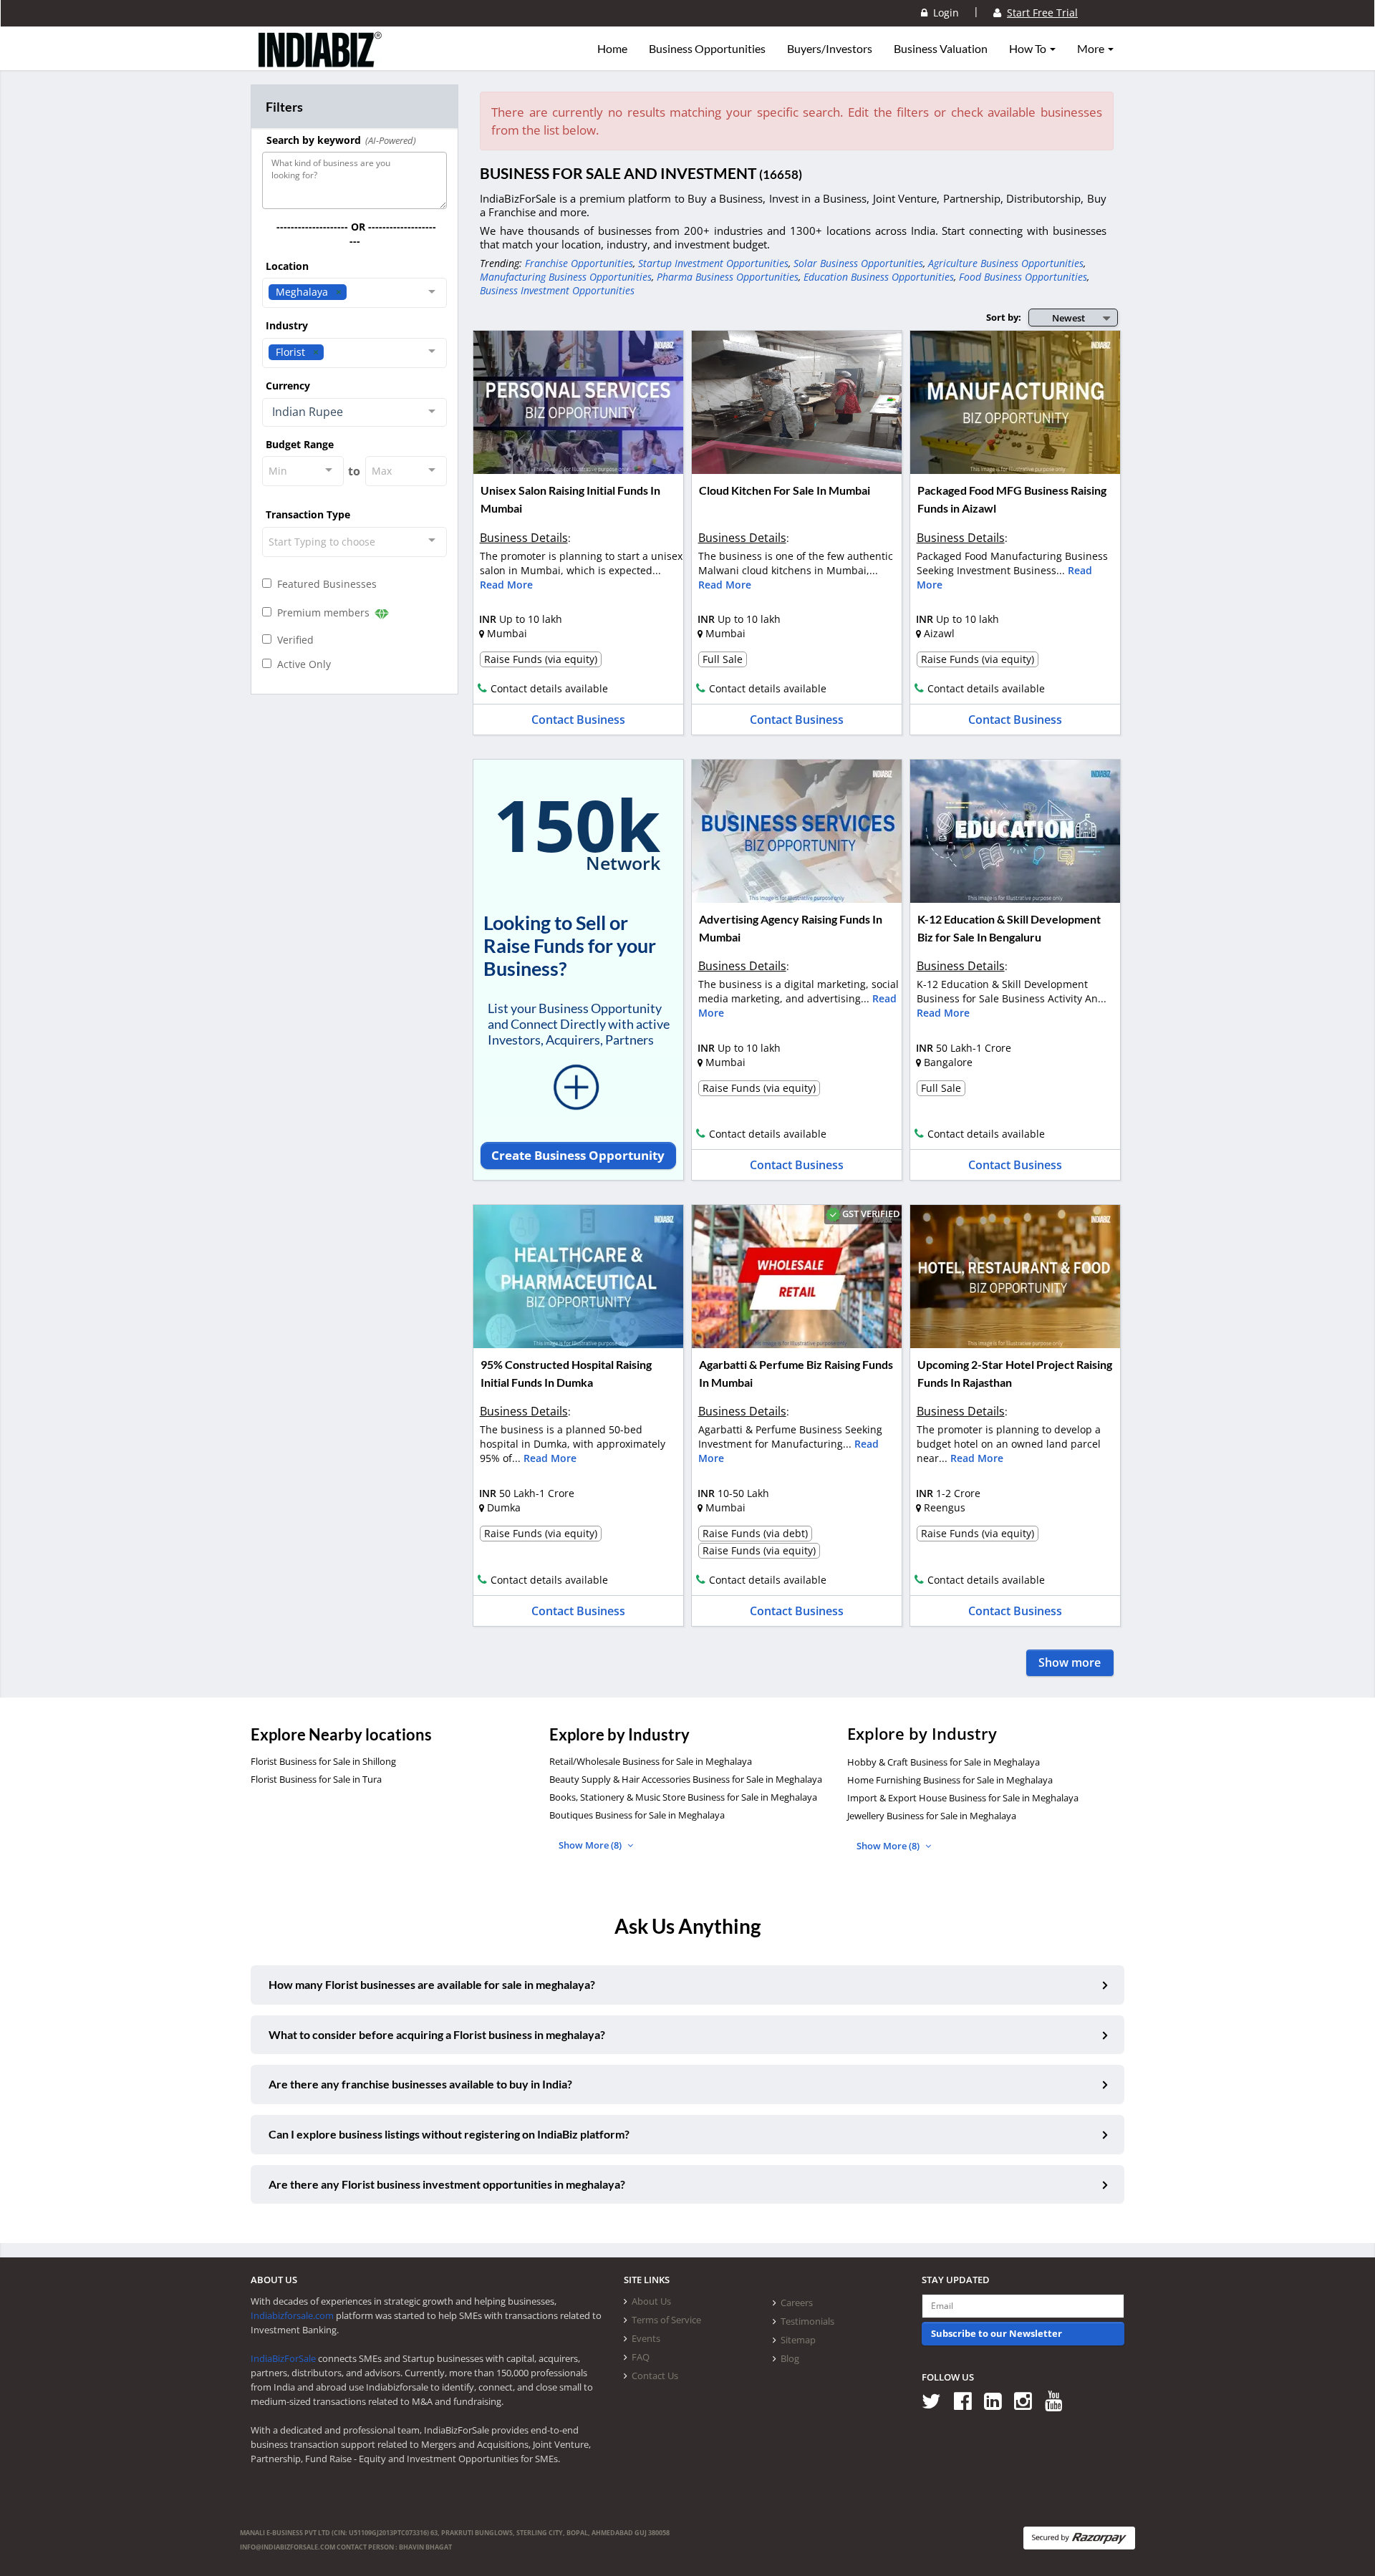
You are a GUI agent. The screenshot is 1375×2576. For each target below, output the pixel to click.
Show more (1070, 1662)
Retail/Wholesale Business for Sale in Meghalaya (651, 1761)
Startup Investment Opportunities (713, 263)
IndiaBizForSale (283, 2358)
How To (1029, 49)
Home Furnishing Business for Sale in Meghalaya (950, 1780)
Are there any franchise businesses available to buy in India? (420, 2084)
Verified (293, 640)
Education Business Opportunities (879, 277)
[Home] (320, 61)
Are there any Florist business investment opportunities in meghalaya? (447, 2184)
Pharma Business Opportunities (728, 277)
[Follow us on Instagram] (1028, 2400)
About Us (651, 2301)
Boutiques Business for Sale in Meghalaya (637, 1815)
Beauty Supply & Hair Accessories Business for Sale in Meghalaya (686, 1779)
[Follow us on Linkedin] (998, 2400)
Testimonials (807, 2321)
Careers (797, 2303)
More (1092, 49)
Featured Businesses (324, 584)
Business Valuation (941, 49)
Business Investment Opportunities (557, 290)
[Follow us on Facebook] (968, 2400)
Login (943, 13)
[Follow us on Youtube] (1059, 2400)
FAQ (641, 2357)
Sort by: (1004, 317)
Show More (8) (591, 1845)
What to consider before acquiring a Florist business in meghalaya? (437, 2034)
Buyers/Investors (830, 49)
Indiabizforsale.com (292, 2315)
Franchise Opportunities (579, 263)
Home (612, 49)
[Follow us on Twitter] (936, 2400)
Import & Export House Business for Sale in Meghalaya (963, 1798)
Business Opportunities (707, 49)
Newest (1068, 318)
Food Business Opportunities (1023, 277)
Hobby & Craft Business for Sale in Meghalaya (944, 1762)
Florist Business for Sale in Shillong (323, 1761)
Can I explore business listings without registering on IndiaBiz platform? (449, 2134)
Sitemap (798, 2340)
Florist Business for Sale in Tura (316, 1779)
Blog (790, 2358)
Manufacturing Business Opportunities (566, 277)
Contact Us (655, 2376)
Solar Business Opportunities (858, 263)
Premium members (322, 612)
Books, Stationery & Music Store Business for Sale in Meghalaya (683, 1797)
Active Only (301, 664)
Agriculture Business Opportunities (1006, 263)
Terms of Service (666, 2320)
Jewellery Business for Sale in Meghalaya (932, 1816)
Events (646, 2338)
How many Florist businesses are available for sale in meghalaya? (432, 1984)
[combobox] (354, 293)
